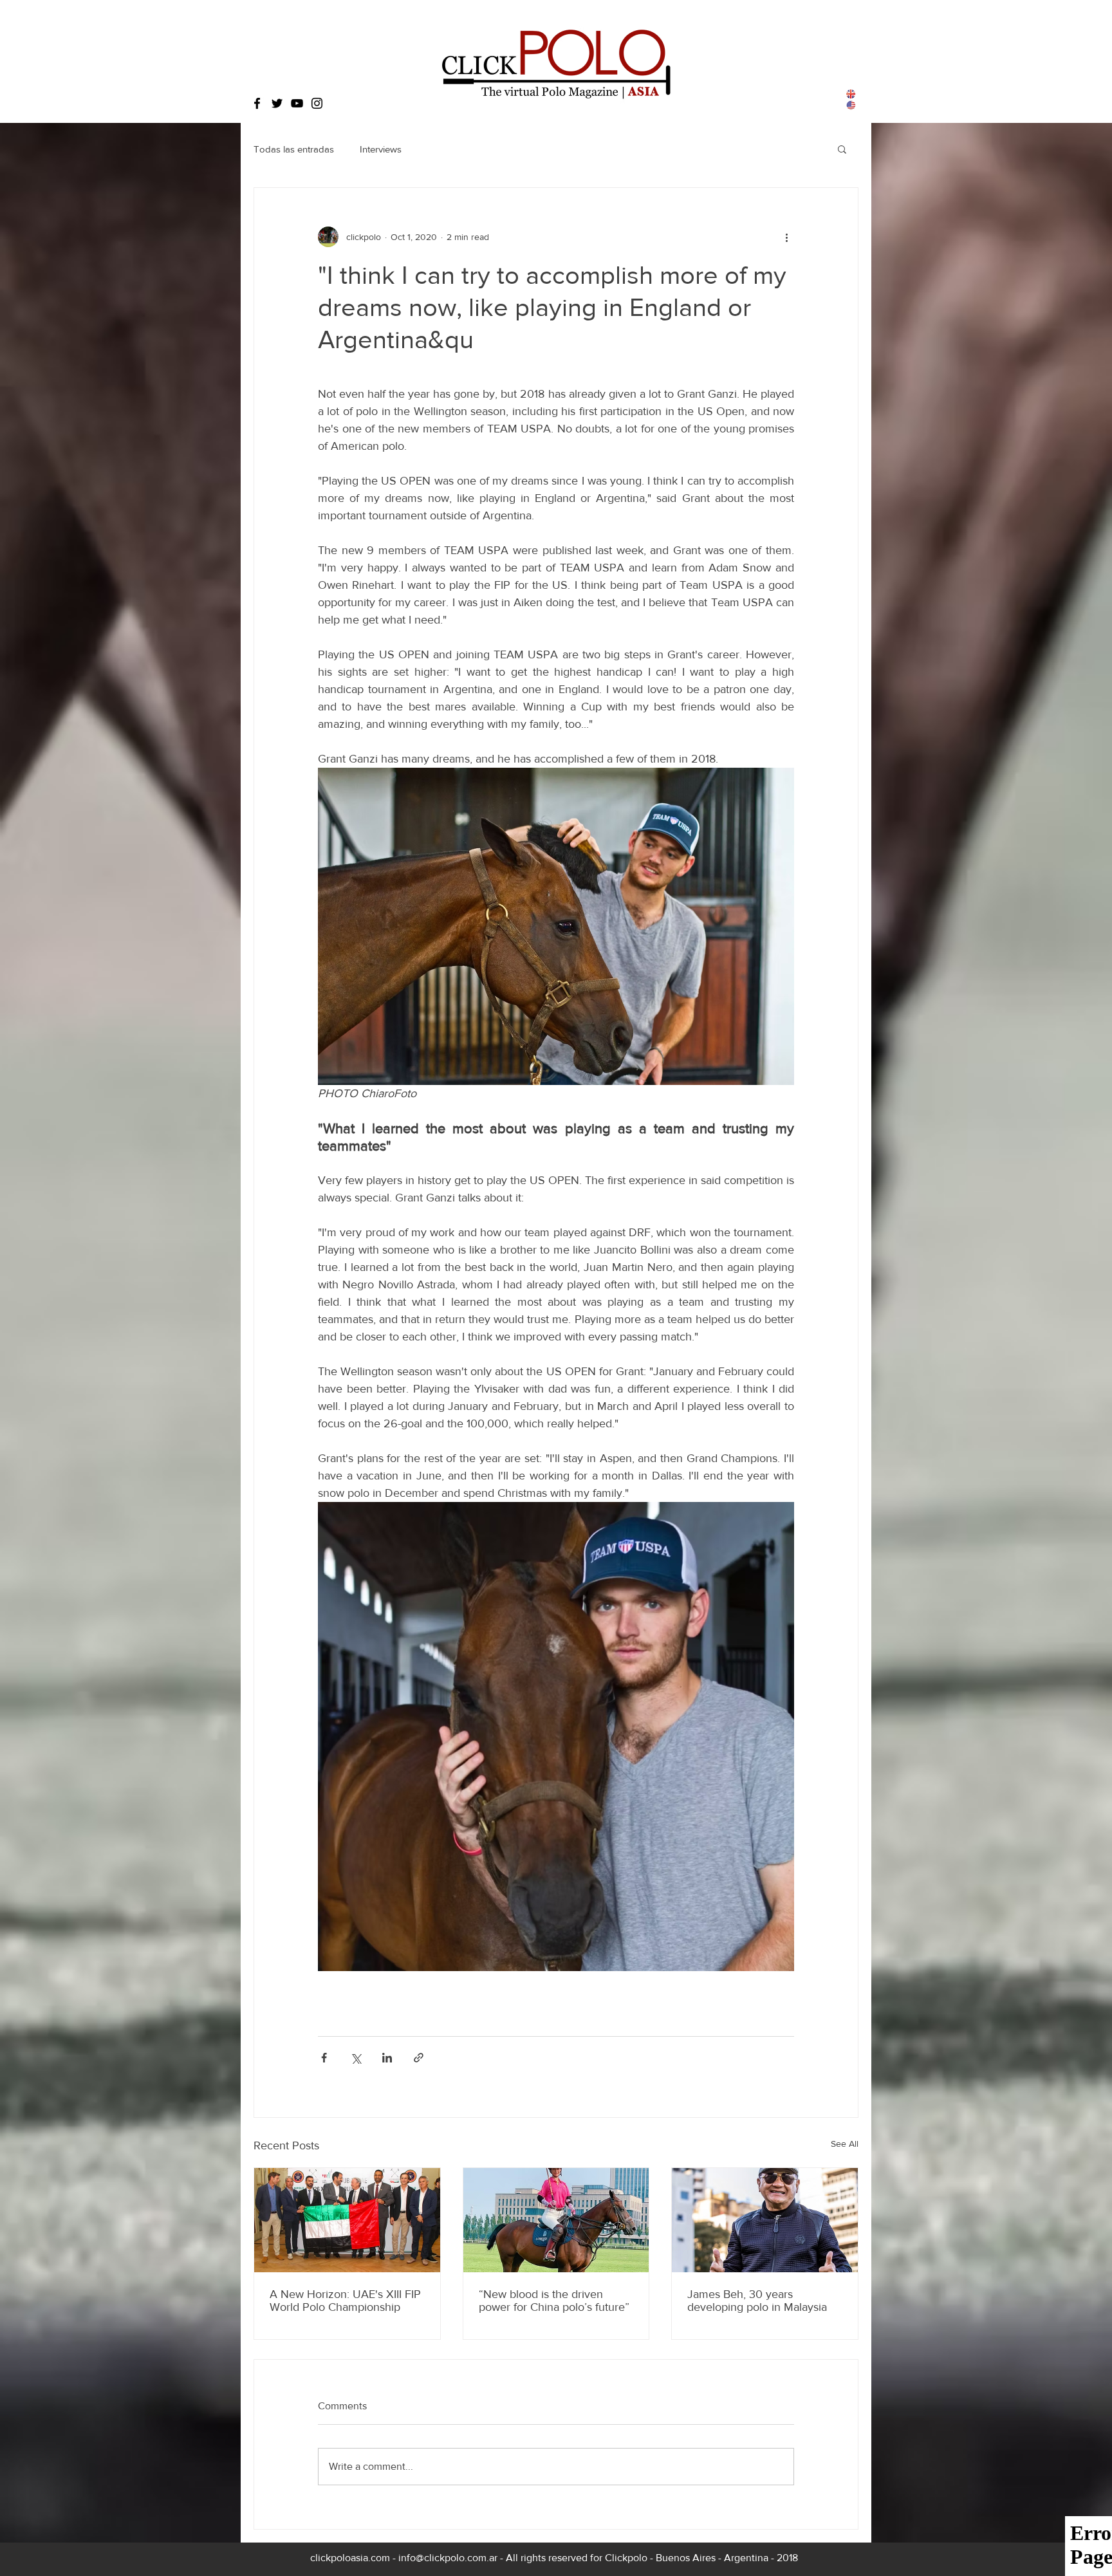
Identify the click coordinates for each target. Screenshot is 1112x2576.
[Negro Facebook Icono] (257, 103)
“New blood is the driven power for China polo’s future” (554, 2301)
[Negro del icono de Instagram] (317, 103)
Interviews (381, 149)
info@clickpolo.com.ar (448, 2558)
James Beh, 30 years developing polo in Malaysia (757, 2301)
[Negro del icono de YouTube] (297, 103)
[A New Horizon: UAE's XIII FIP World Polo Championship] (347, 2220)
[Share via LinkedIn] (387, 2058)
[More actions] (786, 237)
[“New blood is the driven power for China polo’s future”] (556, 2220)
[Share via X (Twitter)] (356, 2058)
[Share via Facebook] (324, 2058)
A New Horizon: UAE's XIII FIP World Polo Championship (345, 2301)
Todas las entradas (294, 149)
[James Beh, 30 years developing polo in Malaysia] (765, 2220)
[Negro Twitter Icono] (277, 103)
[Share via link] (419, 2058)
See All (845, 2144)
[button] (842, 149)
